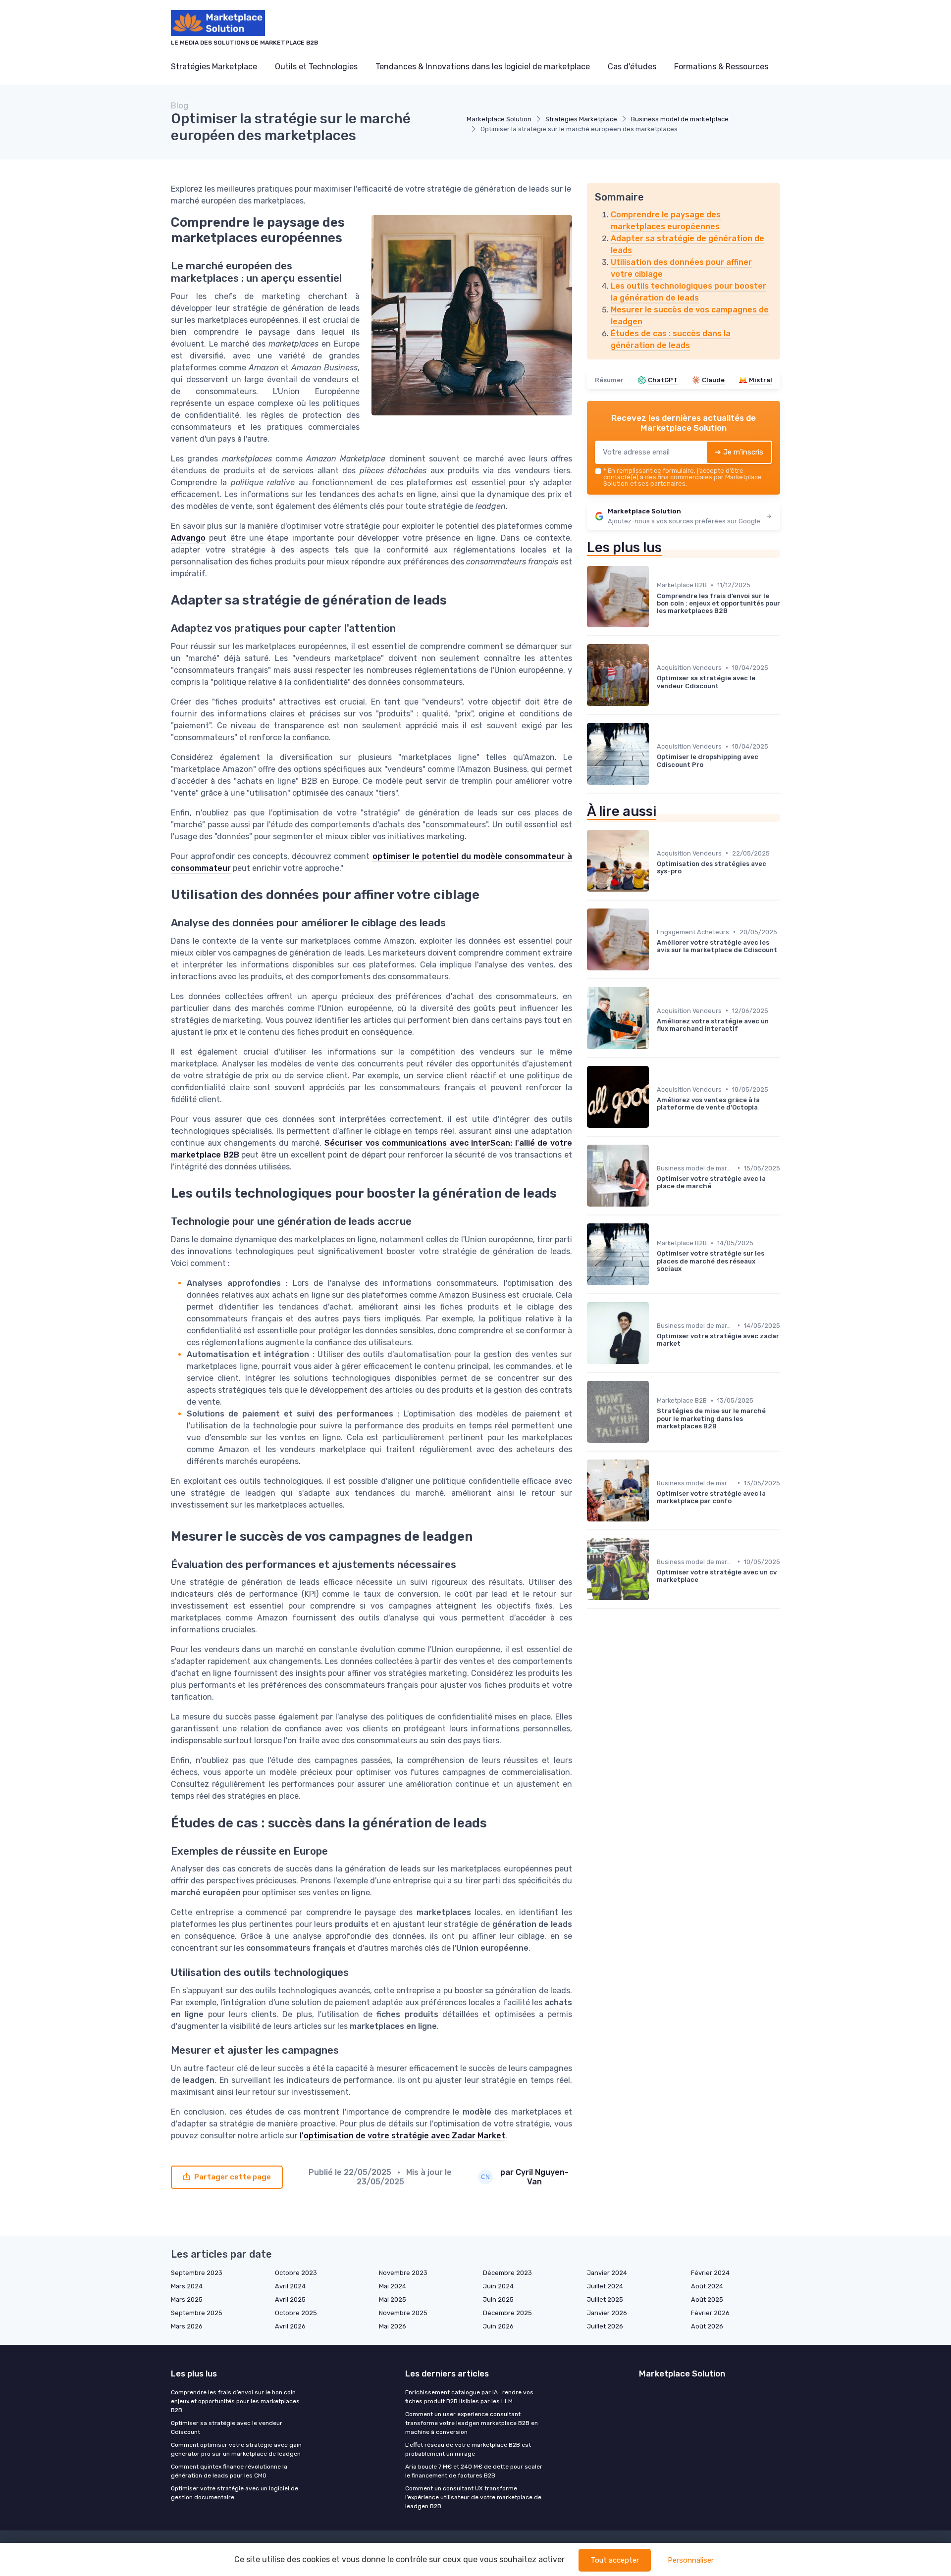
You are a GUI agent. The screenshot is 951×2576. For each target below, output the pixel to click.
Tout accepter (615, 2560)
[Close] (655, 1260)
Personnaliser (691, 2560)
